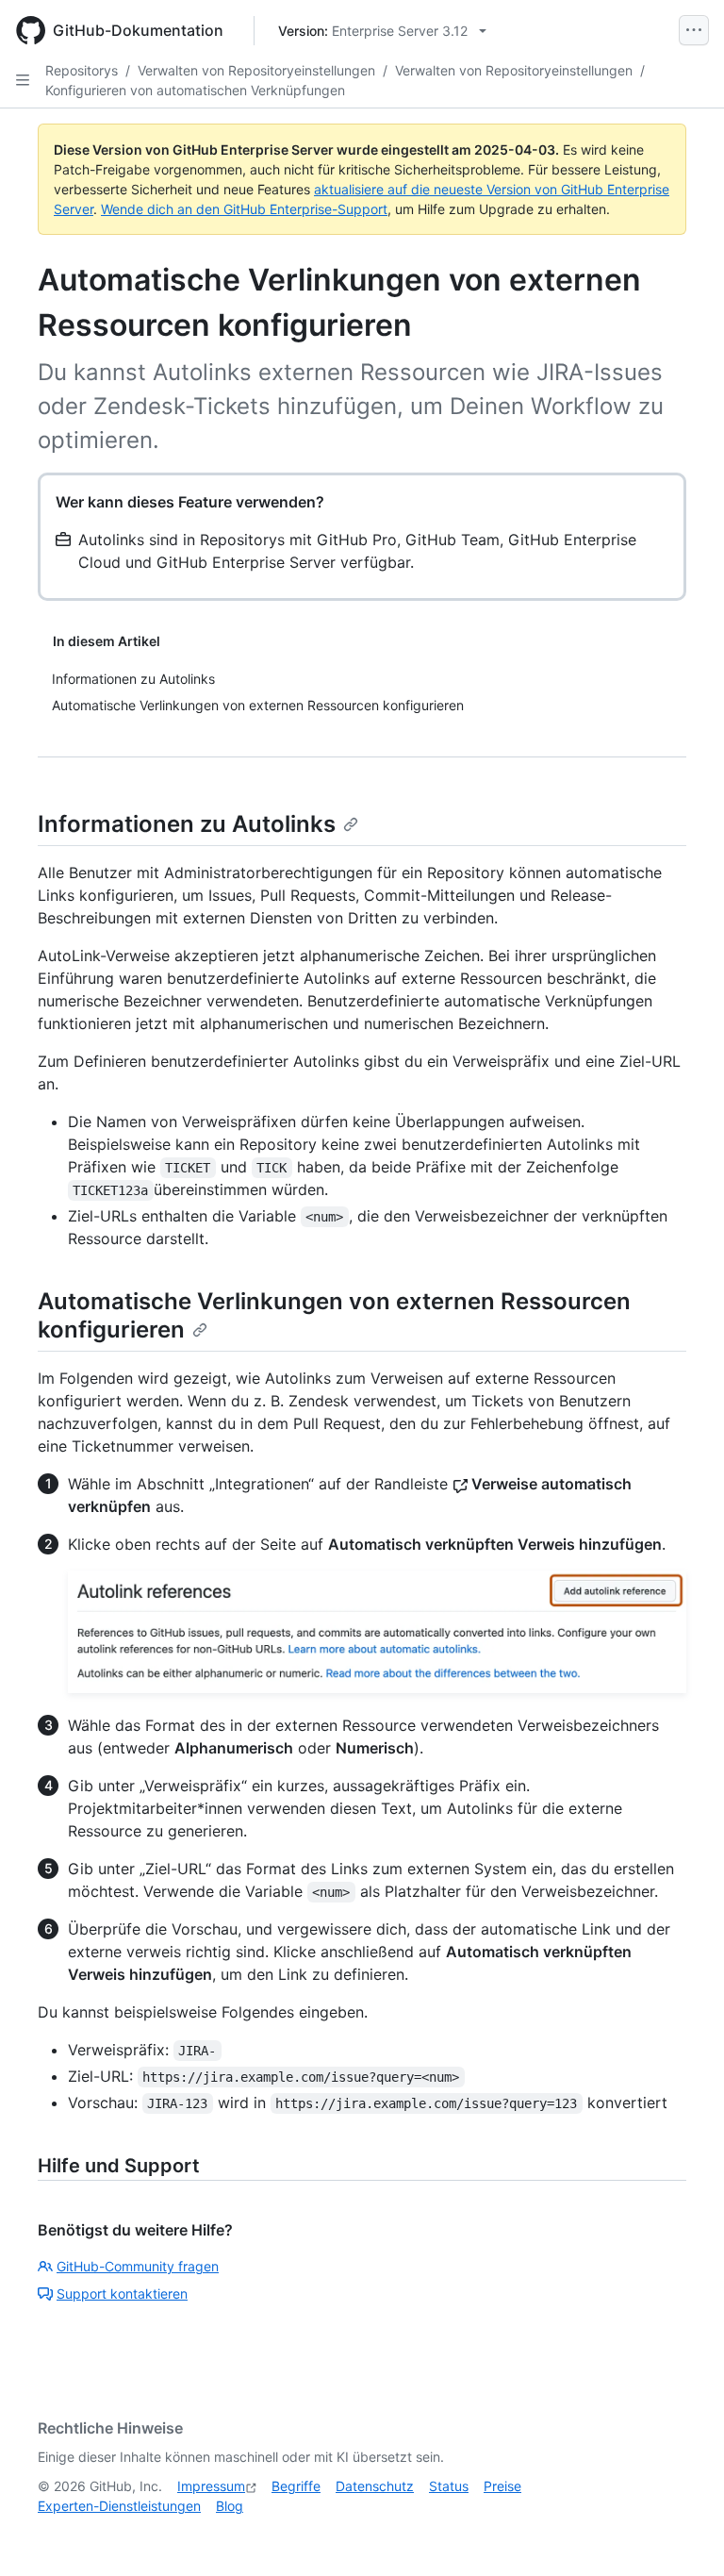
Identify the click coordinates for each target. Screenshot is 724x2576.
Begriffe (296, 2486)
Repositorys (82, 70)
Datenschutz (375, 2486)
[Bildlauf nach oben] (683, 2534)
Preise (502, 2486)
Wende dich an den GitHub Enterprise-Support (244, 209)
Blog (230, 2506)
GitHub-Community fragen (138, 2266)
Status (449, 2486)
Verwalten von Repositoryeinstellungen (256, 70)
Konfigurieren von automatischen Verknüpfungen (195, 90)
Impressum (211, 2486)
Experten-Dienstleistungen (119, 2506)
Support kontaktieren (122, 2293)
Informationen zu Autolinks (187, 824)
